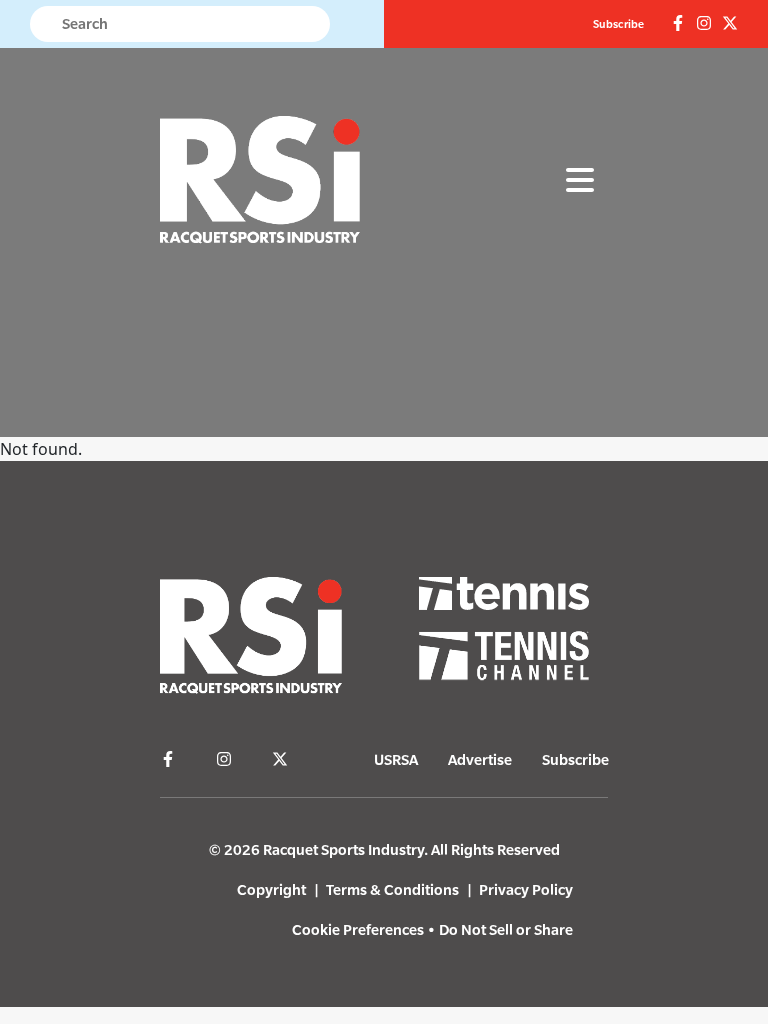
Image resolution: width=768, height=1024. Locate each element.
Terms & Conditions (392, 889)
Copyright (271, 889)
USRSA (396, 759)
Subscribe (618, 24)
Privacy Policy (526, 889)
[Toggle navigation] (580, 181)
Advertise (480, 759)
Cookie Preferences (358, 929)
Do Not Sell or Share (506, 929)
